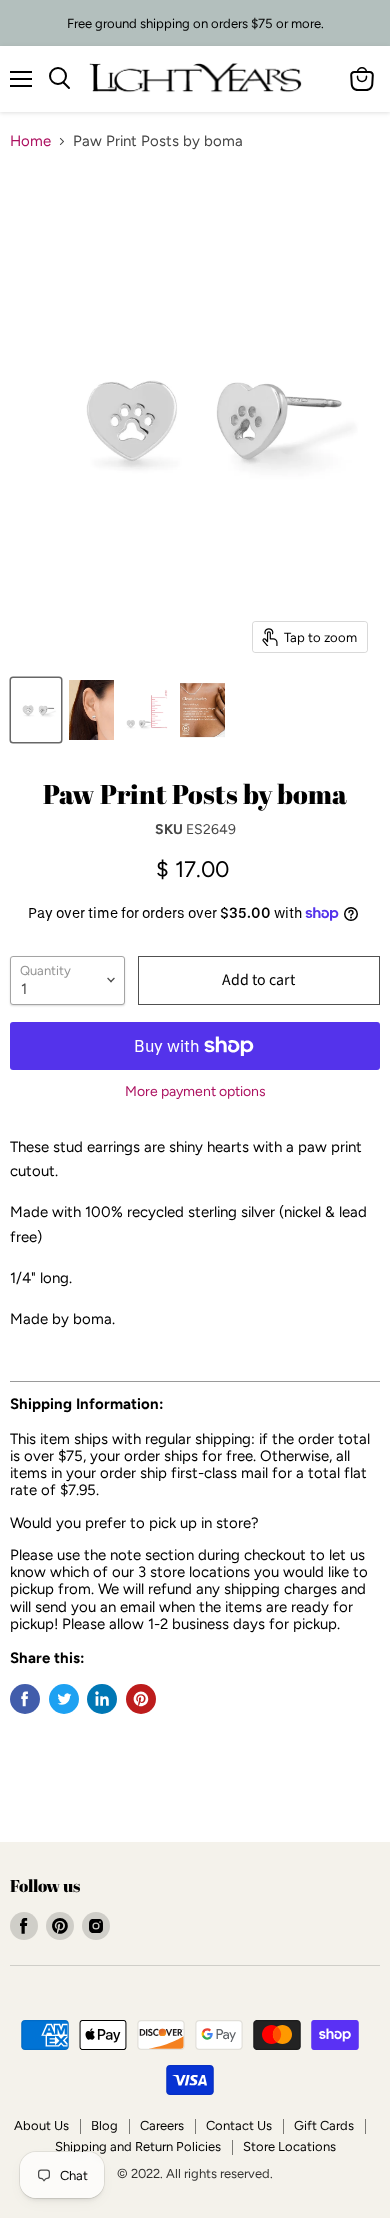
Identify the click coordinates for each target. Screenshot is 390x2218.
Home (30, 141)
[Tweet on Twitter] (64, 1699)
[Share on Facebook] (25, 1699)
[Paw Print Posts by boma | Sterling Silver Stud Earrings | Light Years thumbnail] (36, 710)
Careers (162, 2125)
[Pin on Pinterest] (141, 1699)
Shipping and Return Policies (138, 2146)
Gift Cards (324, 2125)
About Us (41, 2125)
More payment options (195, 1092)
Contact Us (239, 2125)
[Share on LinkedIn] (102, 1699)
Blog (104, 2125)
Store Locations (289, 2146)
